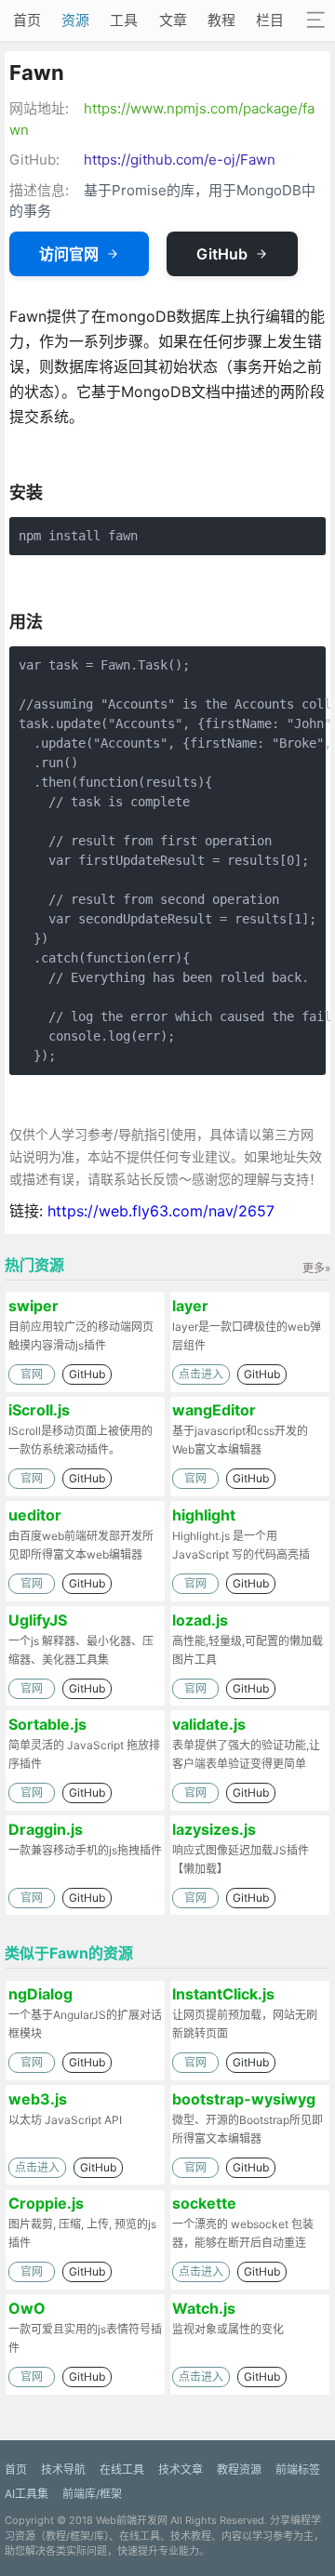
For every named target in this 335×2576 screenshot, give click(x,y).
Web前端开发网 (132, 2520)
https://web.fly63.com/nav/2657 (161, 1211)
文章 (173, 20)
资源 (75, 20)
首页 (27, 20)
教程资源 (239, 2470)
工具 (124, 20)
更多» (316, 1268)
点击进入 (201, 1374)
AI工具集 (27, 2494)
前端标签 (298, 2470)
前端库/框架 (92, 2494)
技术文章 (181, 2470)
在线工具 (122, 2470)
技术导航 (63, 2470)
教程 (221, 20)
